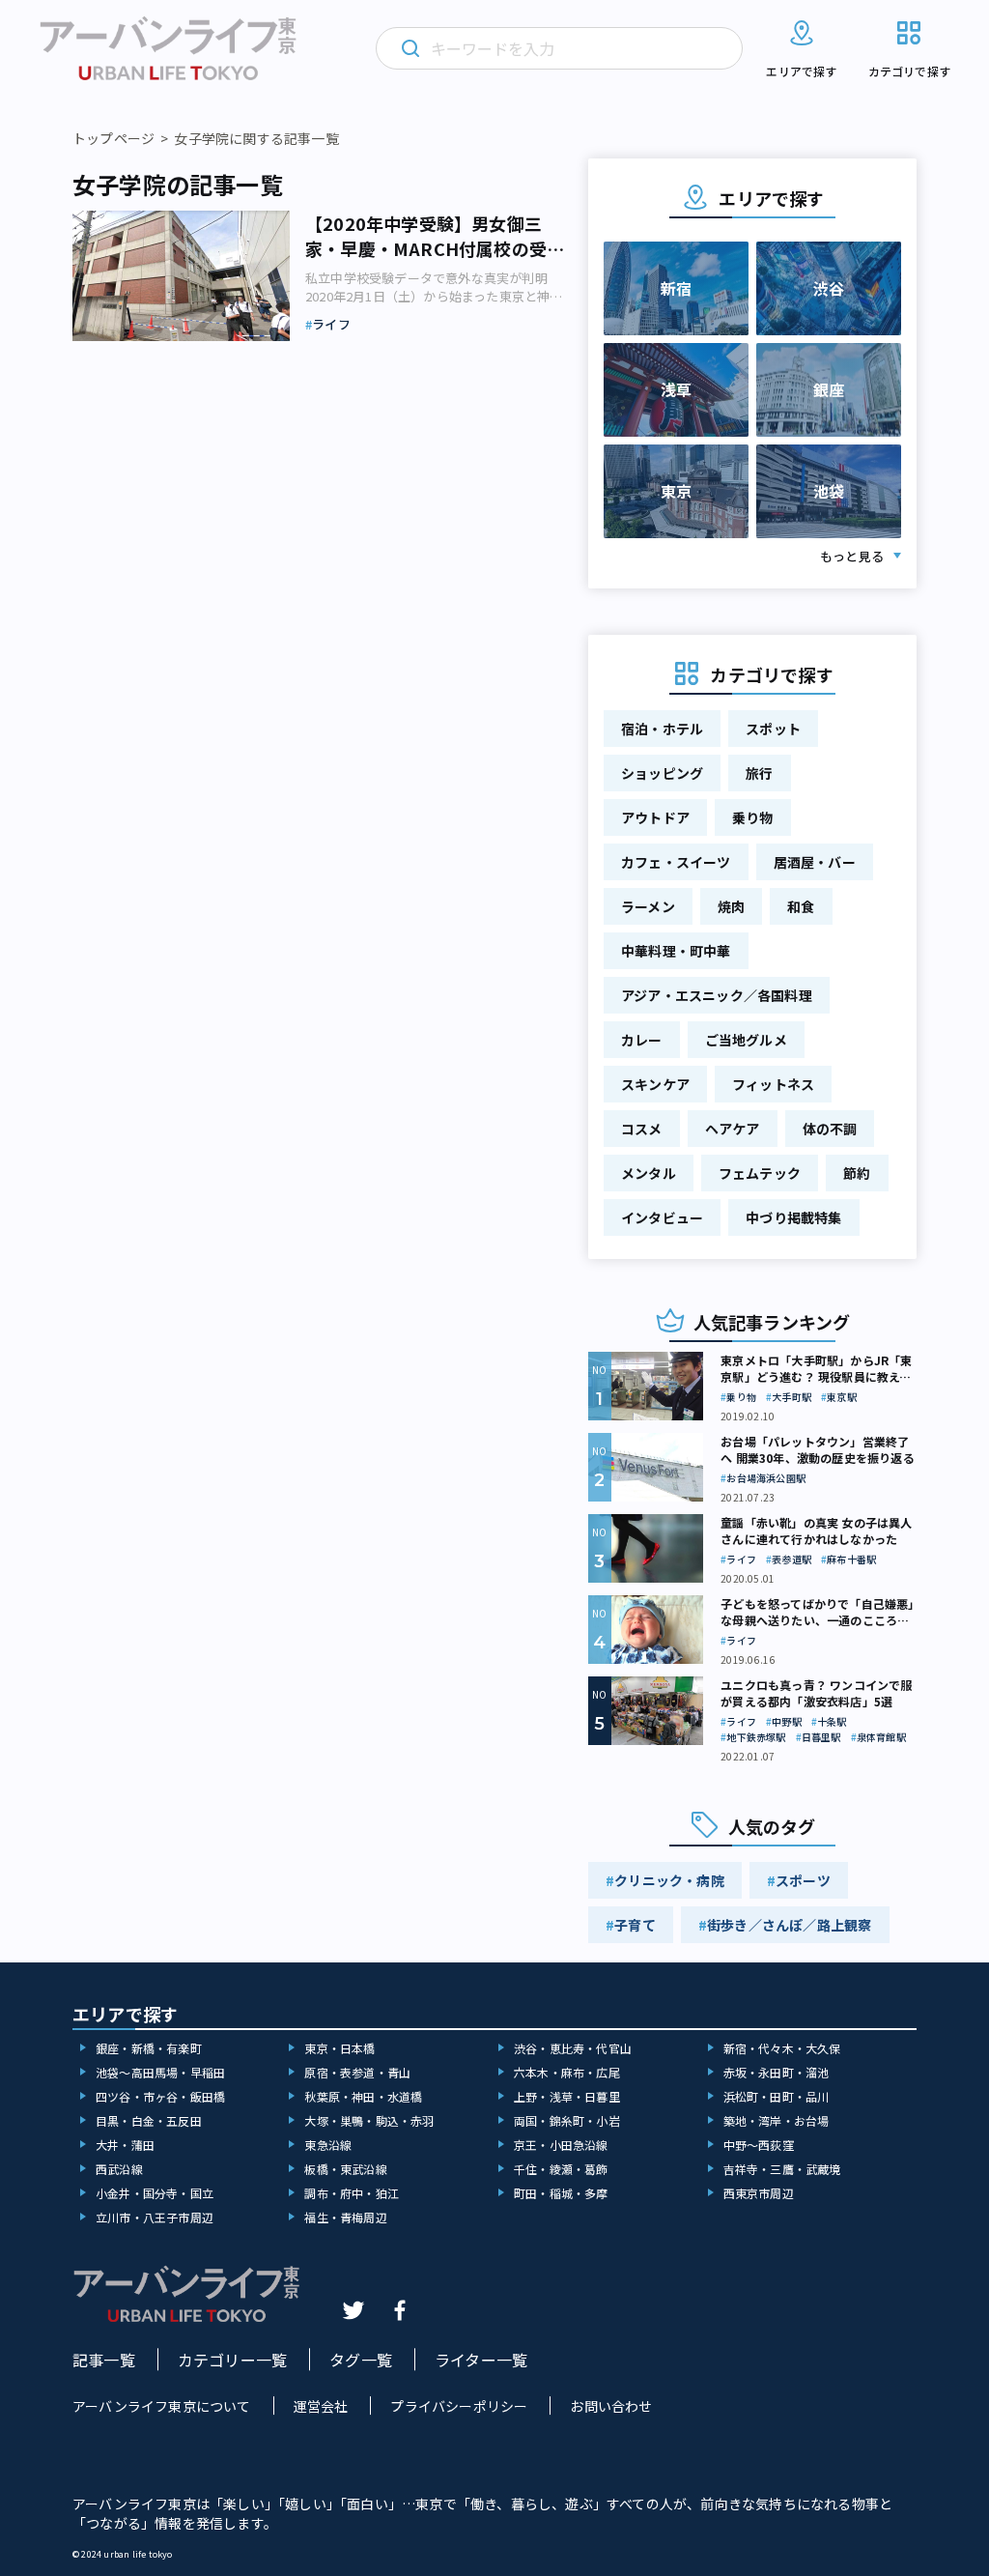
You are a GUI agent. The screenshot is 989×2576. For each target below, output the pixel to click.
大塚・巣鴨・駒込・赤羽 (369, 2120)
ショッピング (662, 773)
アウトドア (655, 817)
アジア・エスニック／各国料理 (717, 995)
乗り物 (753, 817)
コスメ (642, 1129)
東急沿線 (328, 2145)
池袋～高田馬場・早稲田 (160, 2072)
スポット (773, 729)
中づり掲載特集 (793, 1217)
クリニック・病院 (669, 1880)
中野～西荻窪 (759, 2145)
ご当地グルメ (746, 1040)
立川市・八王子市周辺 (155, 2217)
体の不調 (830, 1129)
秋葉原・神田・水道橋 (363, 2096)
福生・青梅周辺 (345, 2217)
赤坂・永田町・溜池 (777, 2072)
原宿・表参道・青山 (357, 2072)
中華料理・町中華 (676, 951)
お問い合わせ (611, 2406)
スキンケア (655, 1084)
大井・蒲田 (125, 2145)
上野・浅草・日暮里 (567, 2096)
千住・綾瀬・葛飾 (561, 2169)
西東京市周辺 (759, 2193)
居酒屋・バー (815, 862)
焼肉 (731, 906)
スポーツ (803, 1880)
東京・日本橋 (339, 2048)
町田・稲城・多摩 (561, 2193)
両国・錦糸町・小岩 (567, 2120)
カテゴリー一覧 (232, 2360)
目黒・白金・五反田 (149, 2120)
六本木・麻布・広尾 (567, 2072)
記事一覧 (104, 2360)
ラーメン (648, 906)
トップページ (113, 138)
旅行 (759, 773)
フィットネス (773, 1084)
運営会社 (321, 2406)
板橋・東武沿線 (345, 2169)
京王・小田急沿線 (561, 2145)
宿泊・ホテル (662, 729)
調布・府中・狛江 (352, 2193)
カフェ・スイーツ (676, 862)
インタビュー (662, 1217)
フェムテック (760, 1173)
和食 (801, 906)
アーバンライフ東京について (162, 2406)
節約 (857, 1173)
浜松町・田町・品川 (777, 2096)
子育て (635, 1925)
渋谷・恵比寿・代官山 (573, 2048)
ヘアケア (733, 1129)
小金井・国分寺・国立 (155, 2193)
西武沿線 (119, 2169)
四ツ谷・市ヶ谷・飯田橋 (160, 2096)
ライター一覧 (481, 2360)
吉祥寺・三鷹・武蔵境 (782, 2169)
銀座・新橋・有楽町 (149, 2048)
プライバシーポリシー (459, 2406)
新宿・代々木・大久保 (782, 2048)
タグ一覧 (361, 2360)
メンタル (649, 1173)
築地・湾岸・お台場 (777, 2120)
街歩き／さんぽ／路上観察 (789, 1925)
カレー (642, 1040)
